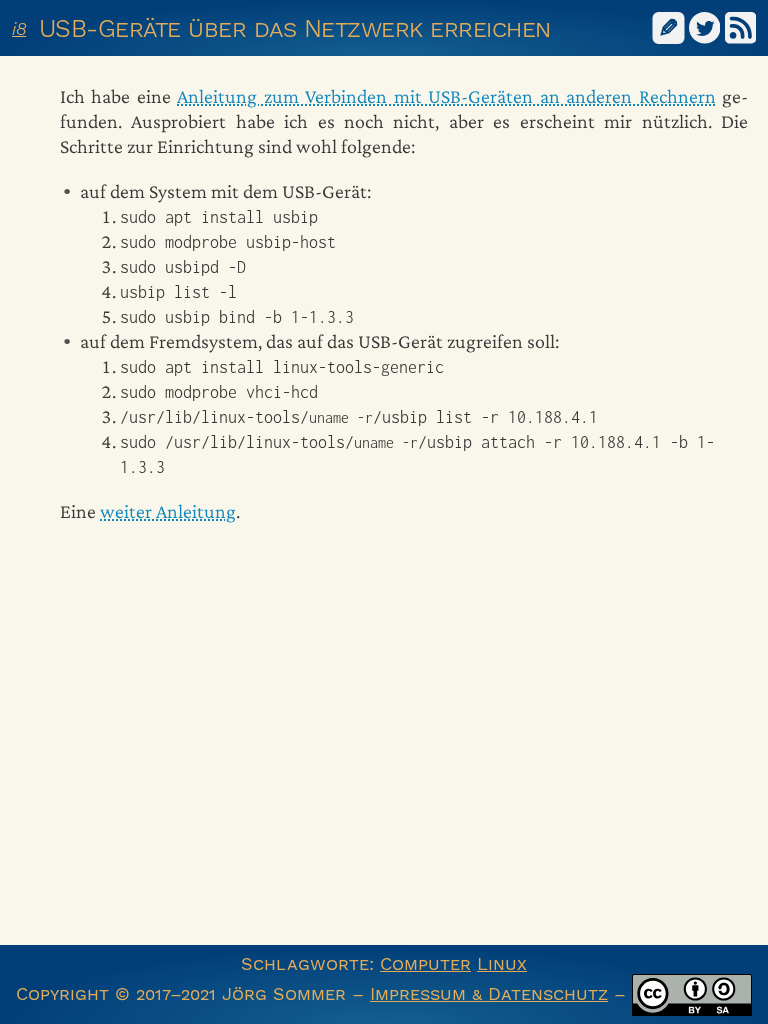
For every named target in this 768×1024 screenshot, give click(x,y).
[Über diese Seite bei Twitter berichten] (705, 26)
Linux (502, 963)
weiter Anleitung (168, 511)
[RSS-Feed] (741, 26)
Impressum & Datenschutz (489, 993)
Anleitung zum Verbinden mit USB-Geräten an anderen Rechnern (446, 96)
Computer (425, 963)
